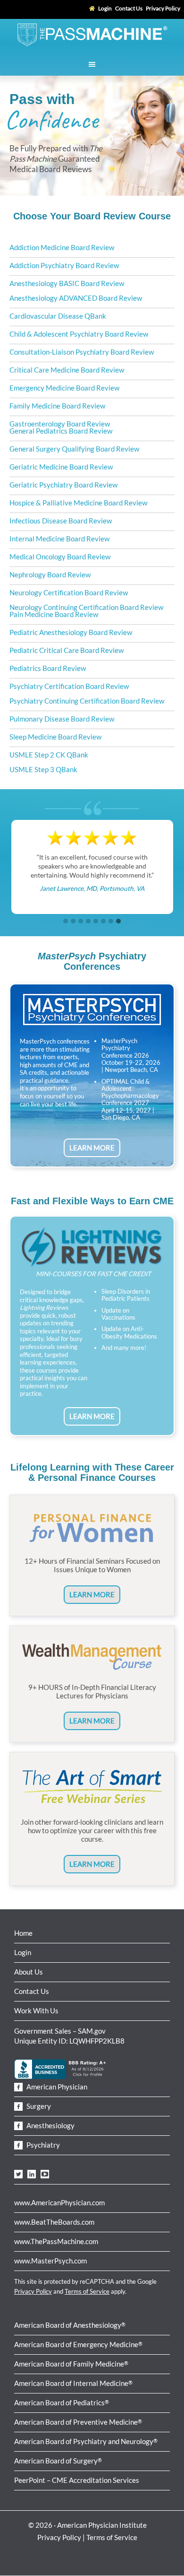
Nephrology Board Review (50, 574)
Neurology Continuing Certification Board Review (86, 607)
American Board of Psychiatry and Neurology (86, 2441)
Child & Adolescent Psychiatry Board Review (79, 334)
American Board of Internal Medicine (73, 2383)
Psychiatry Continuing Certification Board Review (87, 701)
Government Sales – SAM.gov (60, 2031)
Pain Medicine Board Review (54, 614)
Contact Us (32, 1991)
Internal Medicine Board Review (59, 539)
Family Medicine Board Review (57, 406)
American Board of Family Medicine (71, 2364)
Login (23, 1952)
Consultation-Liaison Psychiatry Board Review (82, 352)
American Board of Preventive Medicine (78, 2422)
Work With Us (36, 2010)
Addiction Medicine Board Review (62, 247)
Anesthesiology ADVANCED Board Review (76, 298)
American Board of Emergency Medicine (78, 2344)
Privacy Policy (33, 2291)
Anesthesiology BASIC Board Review (67, 283)
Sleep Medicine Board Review (55, 737)
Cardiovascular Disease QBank (58, 316)
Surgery (38, 2106)
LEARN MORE (92, 1148)
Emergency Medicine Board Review (64, 388)
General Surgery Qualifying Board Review (74, 449)
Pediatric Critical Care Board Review (67, 650)
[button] (66, 922)
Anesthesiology (50, 2125)
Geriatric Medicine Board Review (61, 467)
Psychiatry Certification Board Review (69, 686)
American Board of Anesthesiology (70, 2325)
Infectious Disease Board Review (61, 521)
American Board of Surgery (58, 2461)
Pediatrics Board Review (48, 668)
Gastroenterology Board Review (60, 424)
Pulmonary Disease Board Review (62, 719)
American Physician (56, 2087)
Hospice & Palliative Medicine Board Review (78, 503)
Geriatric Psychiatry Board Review (63, 485)
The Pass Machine (92, 34)
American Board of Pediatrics (62, 2402)
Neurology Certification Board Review (69, 592)
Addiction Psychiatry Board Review (64, 265)
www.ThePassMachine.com (56, 2241)
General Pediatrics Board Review (61, 431)
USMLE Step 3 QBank (43, 769)
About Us (29, 1972)
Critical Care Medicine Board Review (67, 370)
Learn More (92, 1594)
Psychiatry (42, 2145)
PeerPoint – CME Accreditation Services (77, 2480)
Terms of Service (87, 2291)
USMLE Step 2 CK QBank (49, 755)
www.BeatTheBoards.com (54, 2222)
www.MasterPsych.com (50, 2261)
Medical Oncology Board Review (60, 557)
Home (23, 1933)
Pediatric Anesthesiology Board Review (71, 632)
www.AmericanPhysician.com (59, 2202)
